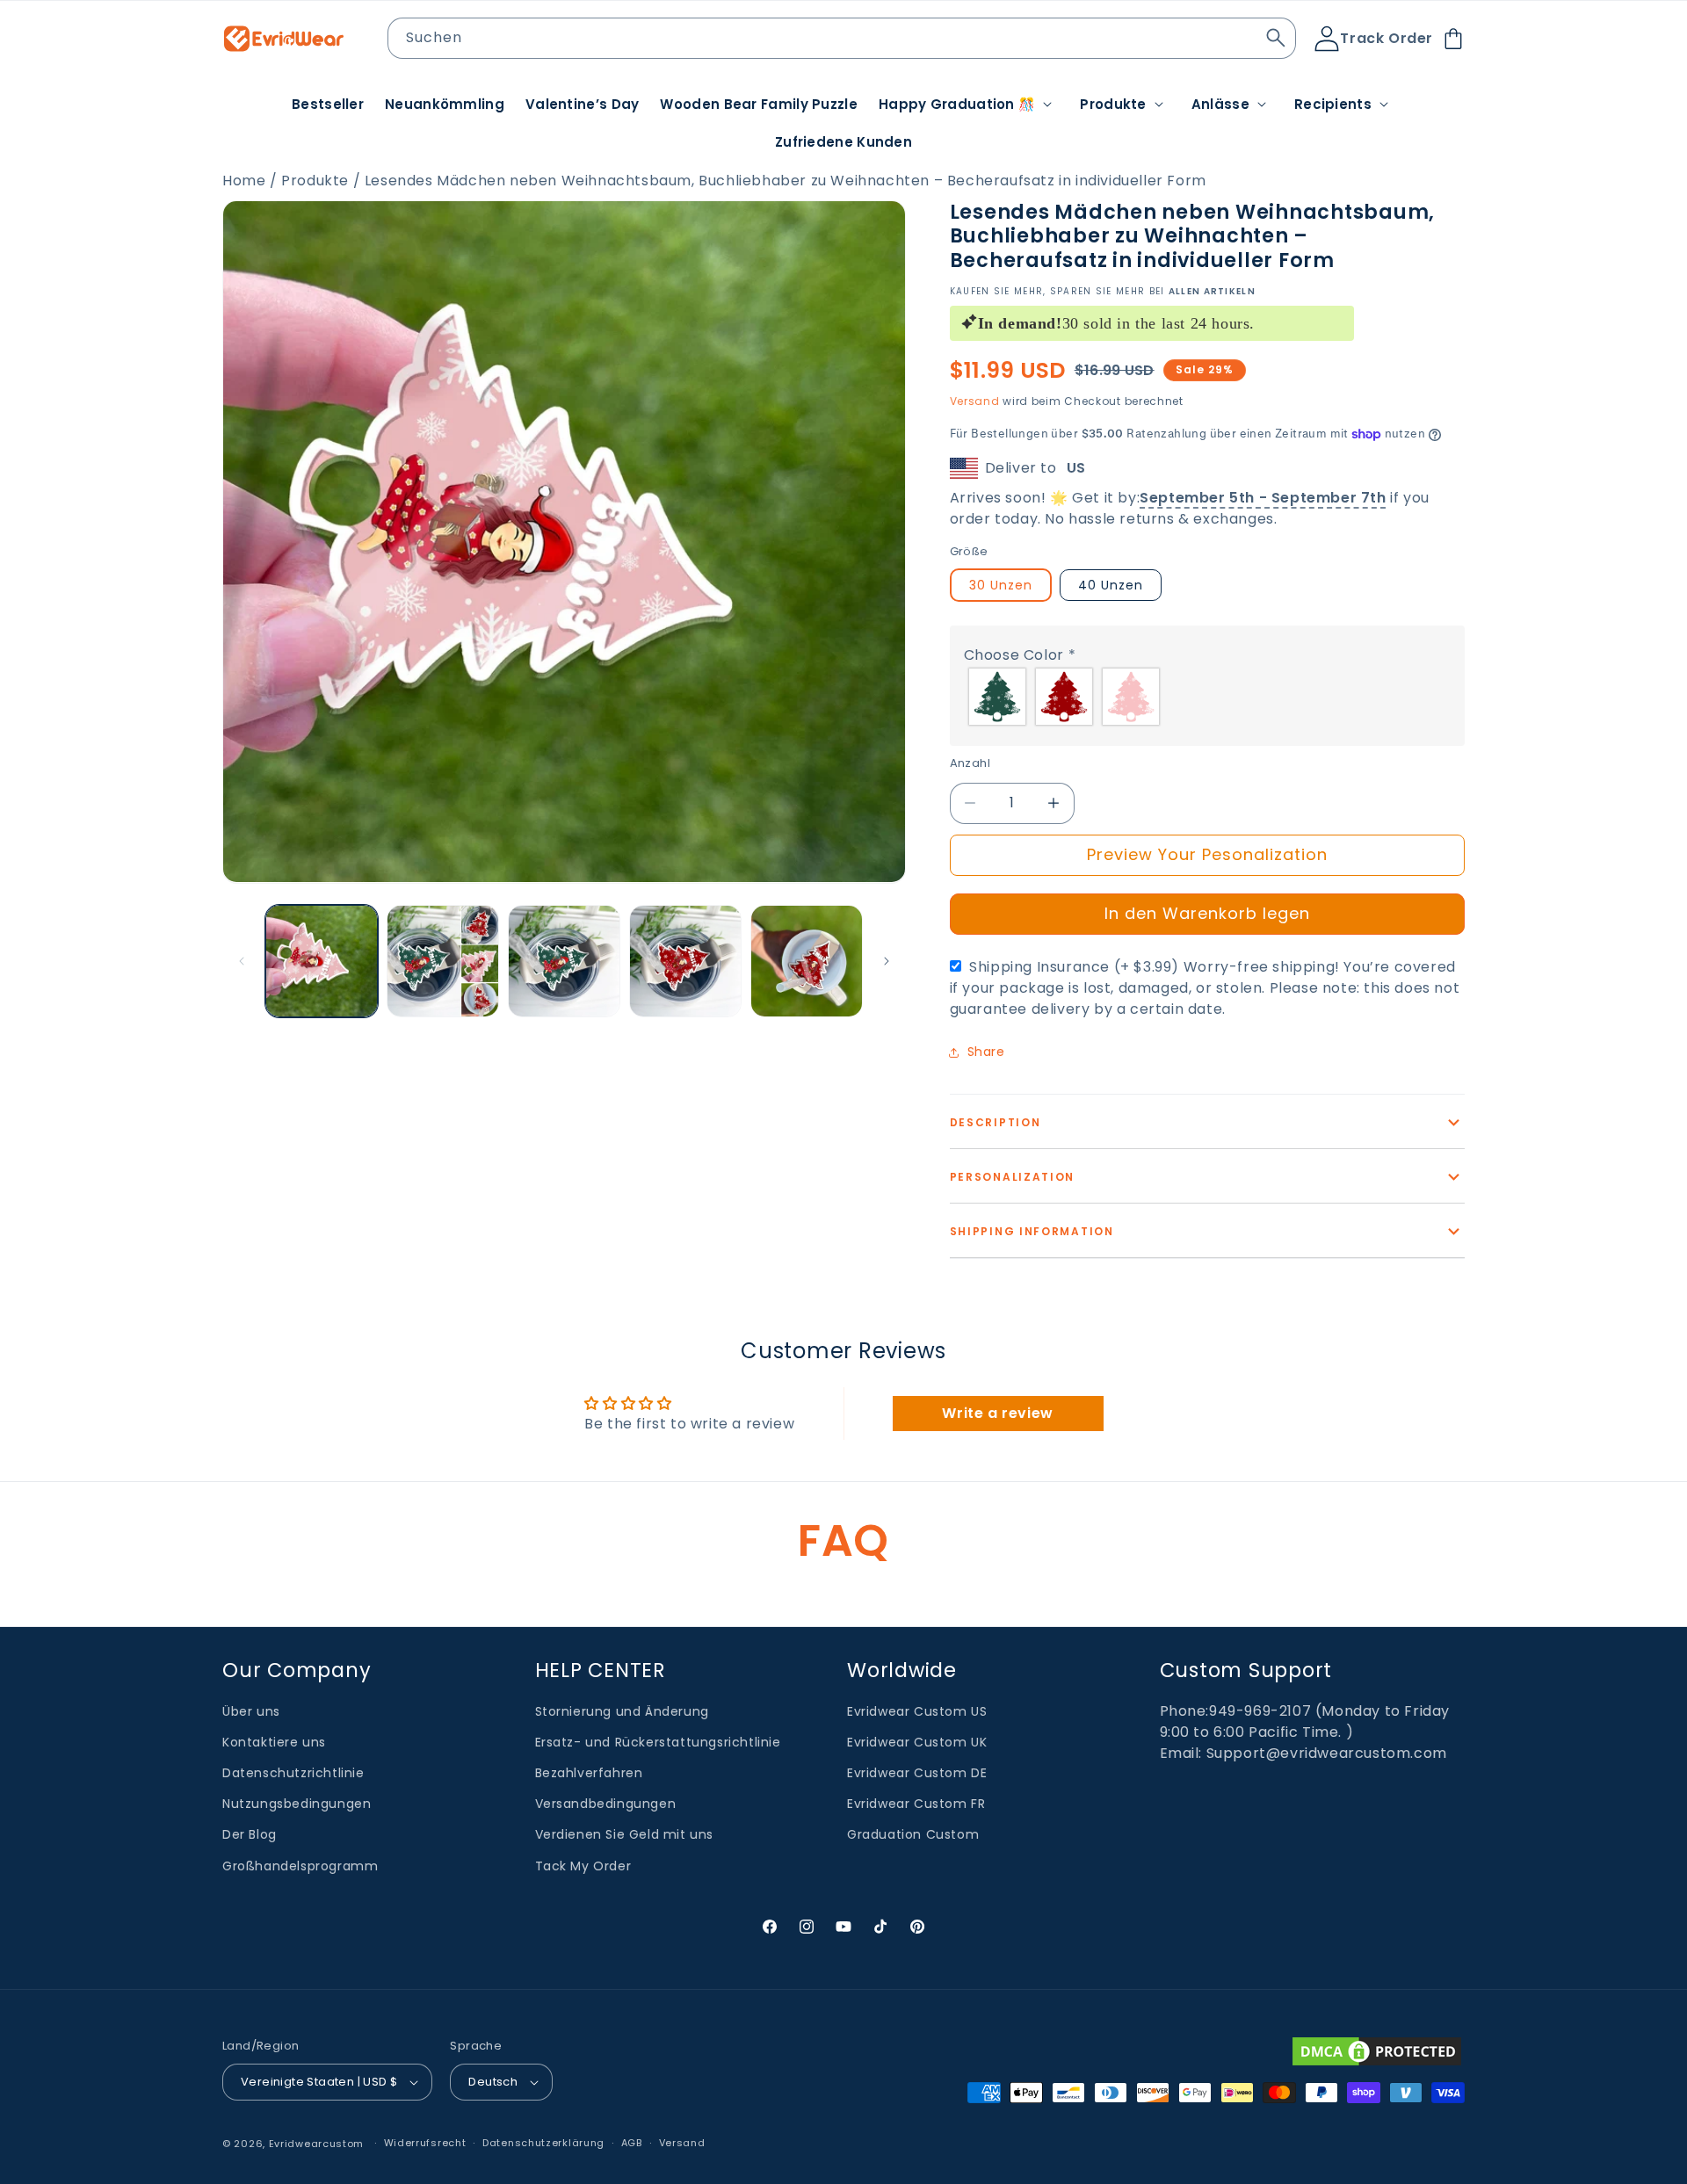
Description (996, 1122)
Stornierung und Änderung (622, 1711)
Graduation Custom (913, 1835)
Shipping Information (1032, 1231)
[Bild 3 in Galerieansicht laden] (564, 961)
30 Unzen (1001, 585)
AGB (632, 2144)
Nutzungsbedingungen (297, 1804)
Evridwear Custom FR (916, 1804)
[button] (969, 105)
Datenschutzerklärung (543, 2144)
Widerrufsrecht (425, 2144)
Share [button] (986, 1052)
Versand (975, 401)
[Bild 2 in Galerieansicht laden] (443, 961)
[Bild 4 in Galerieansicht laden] (685, 961)
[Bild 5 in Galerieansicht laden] (807, 961)
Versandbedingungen (606, 1804)
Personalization (1013, 1177)
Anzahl (970, 763)
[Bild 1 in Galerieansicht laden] (322, 961)
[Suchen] (1276, 38)
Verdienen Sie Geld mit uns (625, 1835)
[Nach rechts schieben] (887, 961)
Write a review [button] (997, 1412)
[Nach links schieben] (242, 961)
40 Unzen (1111, 585)
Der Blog (250, 1835)
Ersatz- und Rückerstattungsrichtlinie (658, 1742)
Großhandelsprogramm (300, 1866)
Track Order (1387, 38)
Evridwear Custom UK (917, 1742)
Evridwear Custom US (917, 1711)
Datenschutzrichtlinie (293, 1773)
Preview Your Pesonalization (1207, 854)
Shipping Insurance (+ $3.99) (1205, 988)
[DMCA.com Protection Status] (1377, 2051)
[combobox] (842, 38)
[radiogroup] (1207, 697)
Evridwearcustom (317, 2144)
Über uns (251, 1711)
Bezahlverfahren (589, 1773)
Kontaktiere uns (274, 1742)
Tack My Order (583, 1866)
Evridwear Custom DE (917, 1773)
